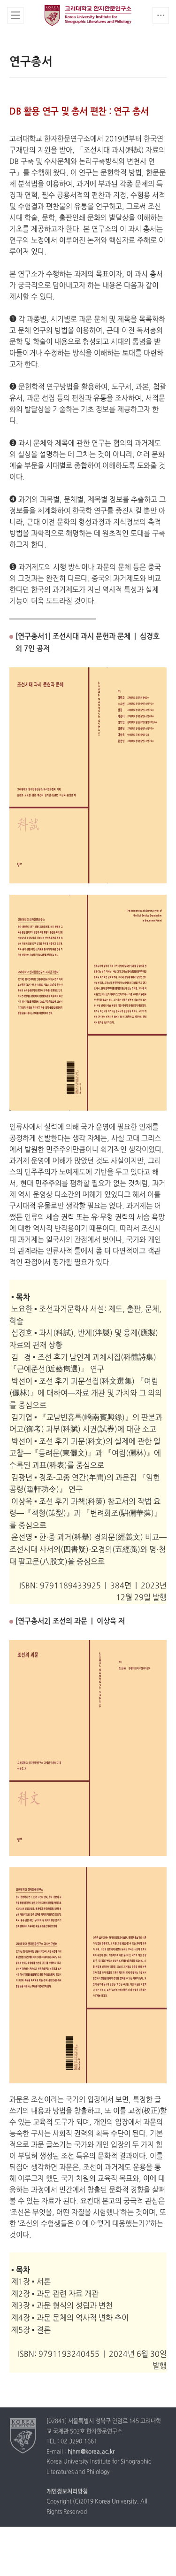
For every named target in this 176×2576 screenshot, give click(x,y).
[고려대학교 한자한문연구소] (23, 2436)
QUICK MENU (161, 15)
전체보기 (15, 15)
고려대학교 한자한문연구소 (88, 15)
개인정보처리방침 (67, 2492)
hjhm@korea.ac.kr (91, 2452)
